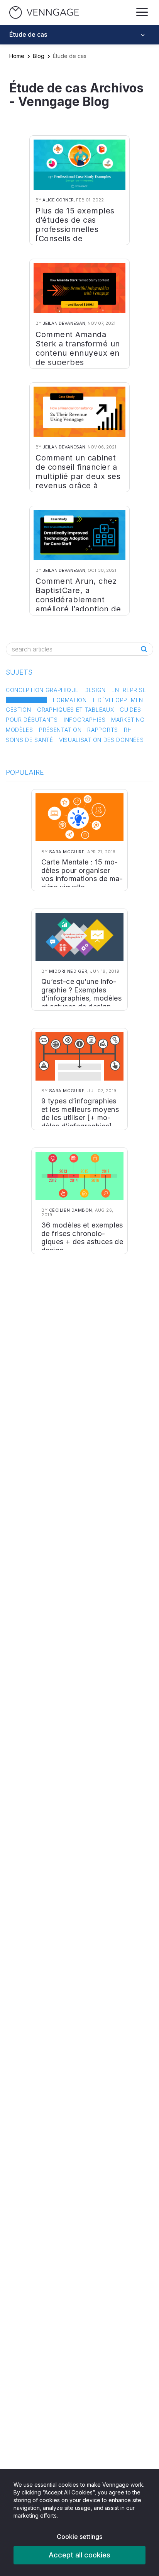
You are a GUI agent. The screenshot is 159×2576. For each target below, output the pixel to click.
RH (128, 730)
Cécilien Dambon (71, 1210)
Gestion (19, 710)
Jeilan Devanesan (64, 323)
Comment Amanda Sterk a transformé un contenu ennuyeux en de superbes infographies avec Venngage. (78, 358)
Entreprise (129, 690)
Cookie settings (79, 2537)
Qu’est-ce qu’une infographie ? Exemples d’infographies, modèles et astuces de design (81, 994)
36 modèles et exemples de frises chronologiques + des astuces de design (82, 1238)
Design (95, 690)
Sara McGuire (67, 852)
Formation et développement (100, 700)
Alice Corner (58, 200)
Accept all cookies (79, 2555)
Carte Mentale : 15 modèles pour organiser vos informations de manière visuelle (82, 875)
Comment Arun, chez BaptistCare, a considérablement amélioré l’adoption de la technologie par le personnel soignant (78, 604)
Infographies (85, 720)
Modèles (19, 730)
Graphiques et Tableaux (75, 710)
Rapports (103, 730)
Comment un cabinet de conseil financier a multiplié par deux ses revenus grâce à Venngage (78, 476)
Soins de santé (30, 740)
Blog (39, 56)
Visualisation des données (101, 740)
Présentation (60, 730)
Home (17, 56)
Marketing (128, 720)
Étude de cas (26, 700)
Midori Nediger (68, 971)
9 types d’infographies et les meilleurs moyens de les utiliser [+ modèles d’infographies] (80, 1113)
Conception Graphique (42, 690)
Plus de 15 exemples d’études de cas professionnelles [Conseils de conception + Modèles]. (75, 234)
